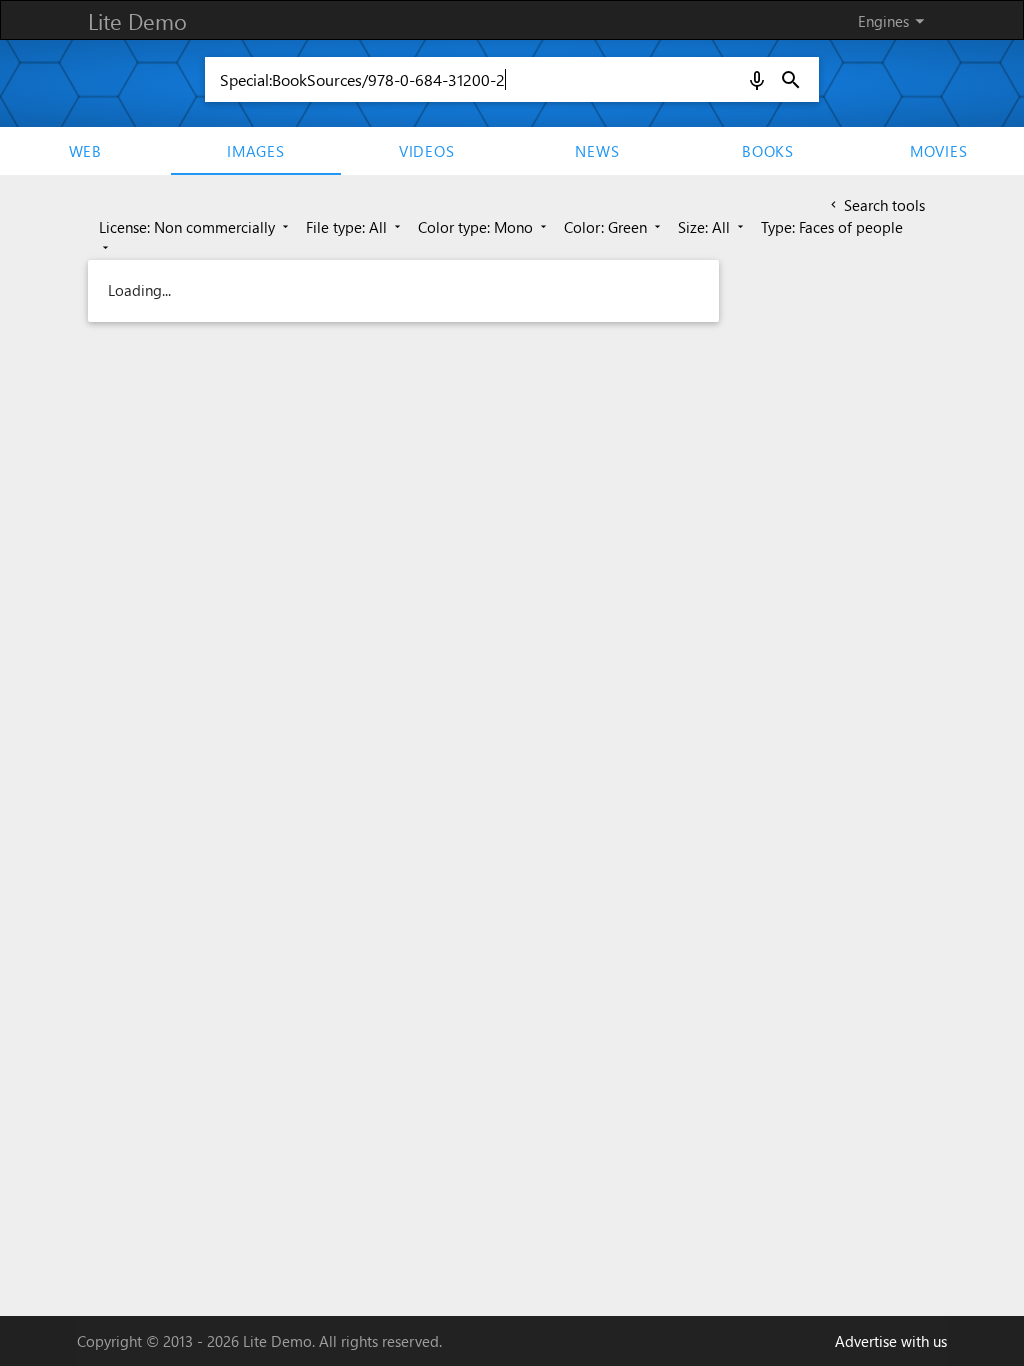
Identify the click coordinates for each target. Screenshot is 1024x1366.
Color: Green (614, 227)
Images (256, 151)
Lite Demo (137, 21)
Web (85, 151)
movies (939, 151)
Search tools (876, 205)
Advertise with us (891, 1341)
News (597, 151)
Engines (894, 21)
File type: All (355, 227)
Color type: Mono (484, 227)
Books (768, 151)
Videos (427, 151)
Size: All (712, 227)
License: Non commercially (195, 227)
